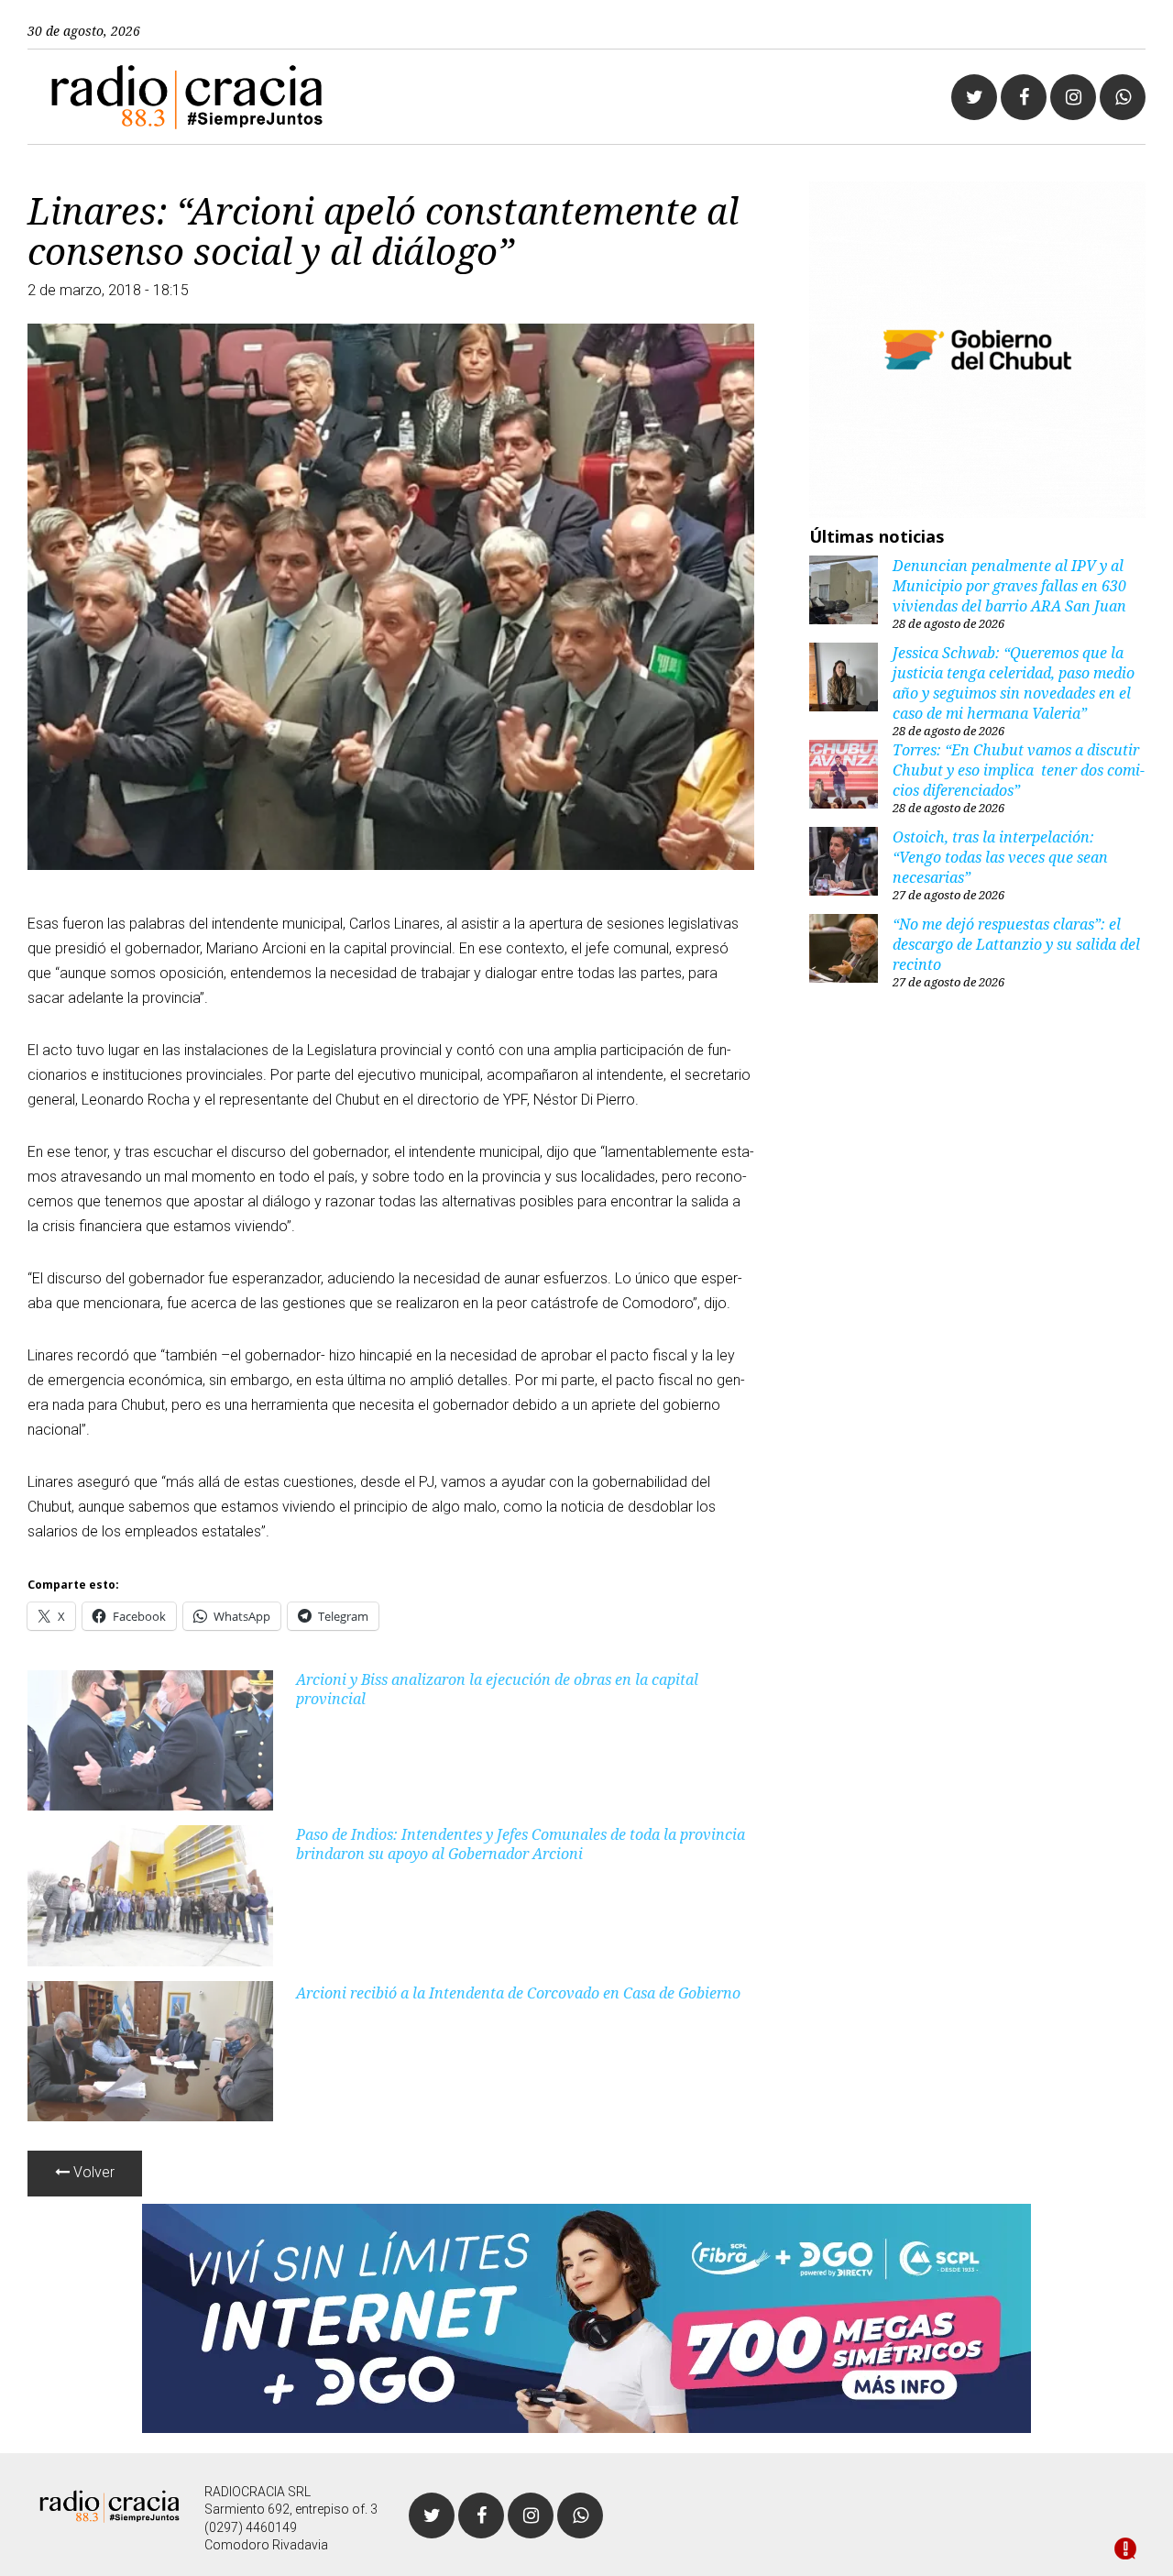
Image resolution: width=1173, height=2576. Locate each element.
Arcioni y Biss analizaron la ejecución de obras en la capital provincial (497, 1689)
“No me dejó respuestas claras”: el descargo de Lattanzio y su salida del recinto (1016, 944)
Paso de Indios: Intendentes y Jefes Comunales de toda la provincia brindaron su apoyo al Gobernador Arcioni (521, 1844)
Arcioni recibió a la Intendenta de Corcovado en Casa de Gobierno (518, 1993)
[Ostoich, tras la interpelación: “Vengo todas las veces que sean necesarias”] (844, 864)
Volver (92, 2172)
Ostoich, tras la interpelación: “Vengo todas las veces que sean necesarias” (1000, 857)
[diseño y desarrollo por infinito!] (1125, 2550)
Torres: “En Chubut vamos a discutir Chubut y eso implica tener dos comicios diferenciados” (1019, 770)
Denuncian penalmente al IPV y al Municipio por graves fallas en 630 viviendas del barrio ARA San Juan (1009, 586)
